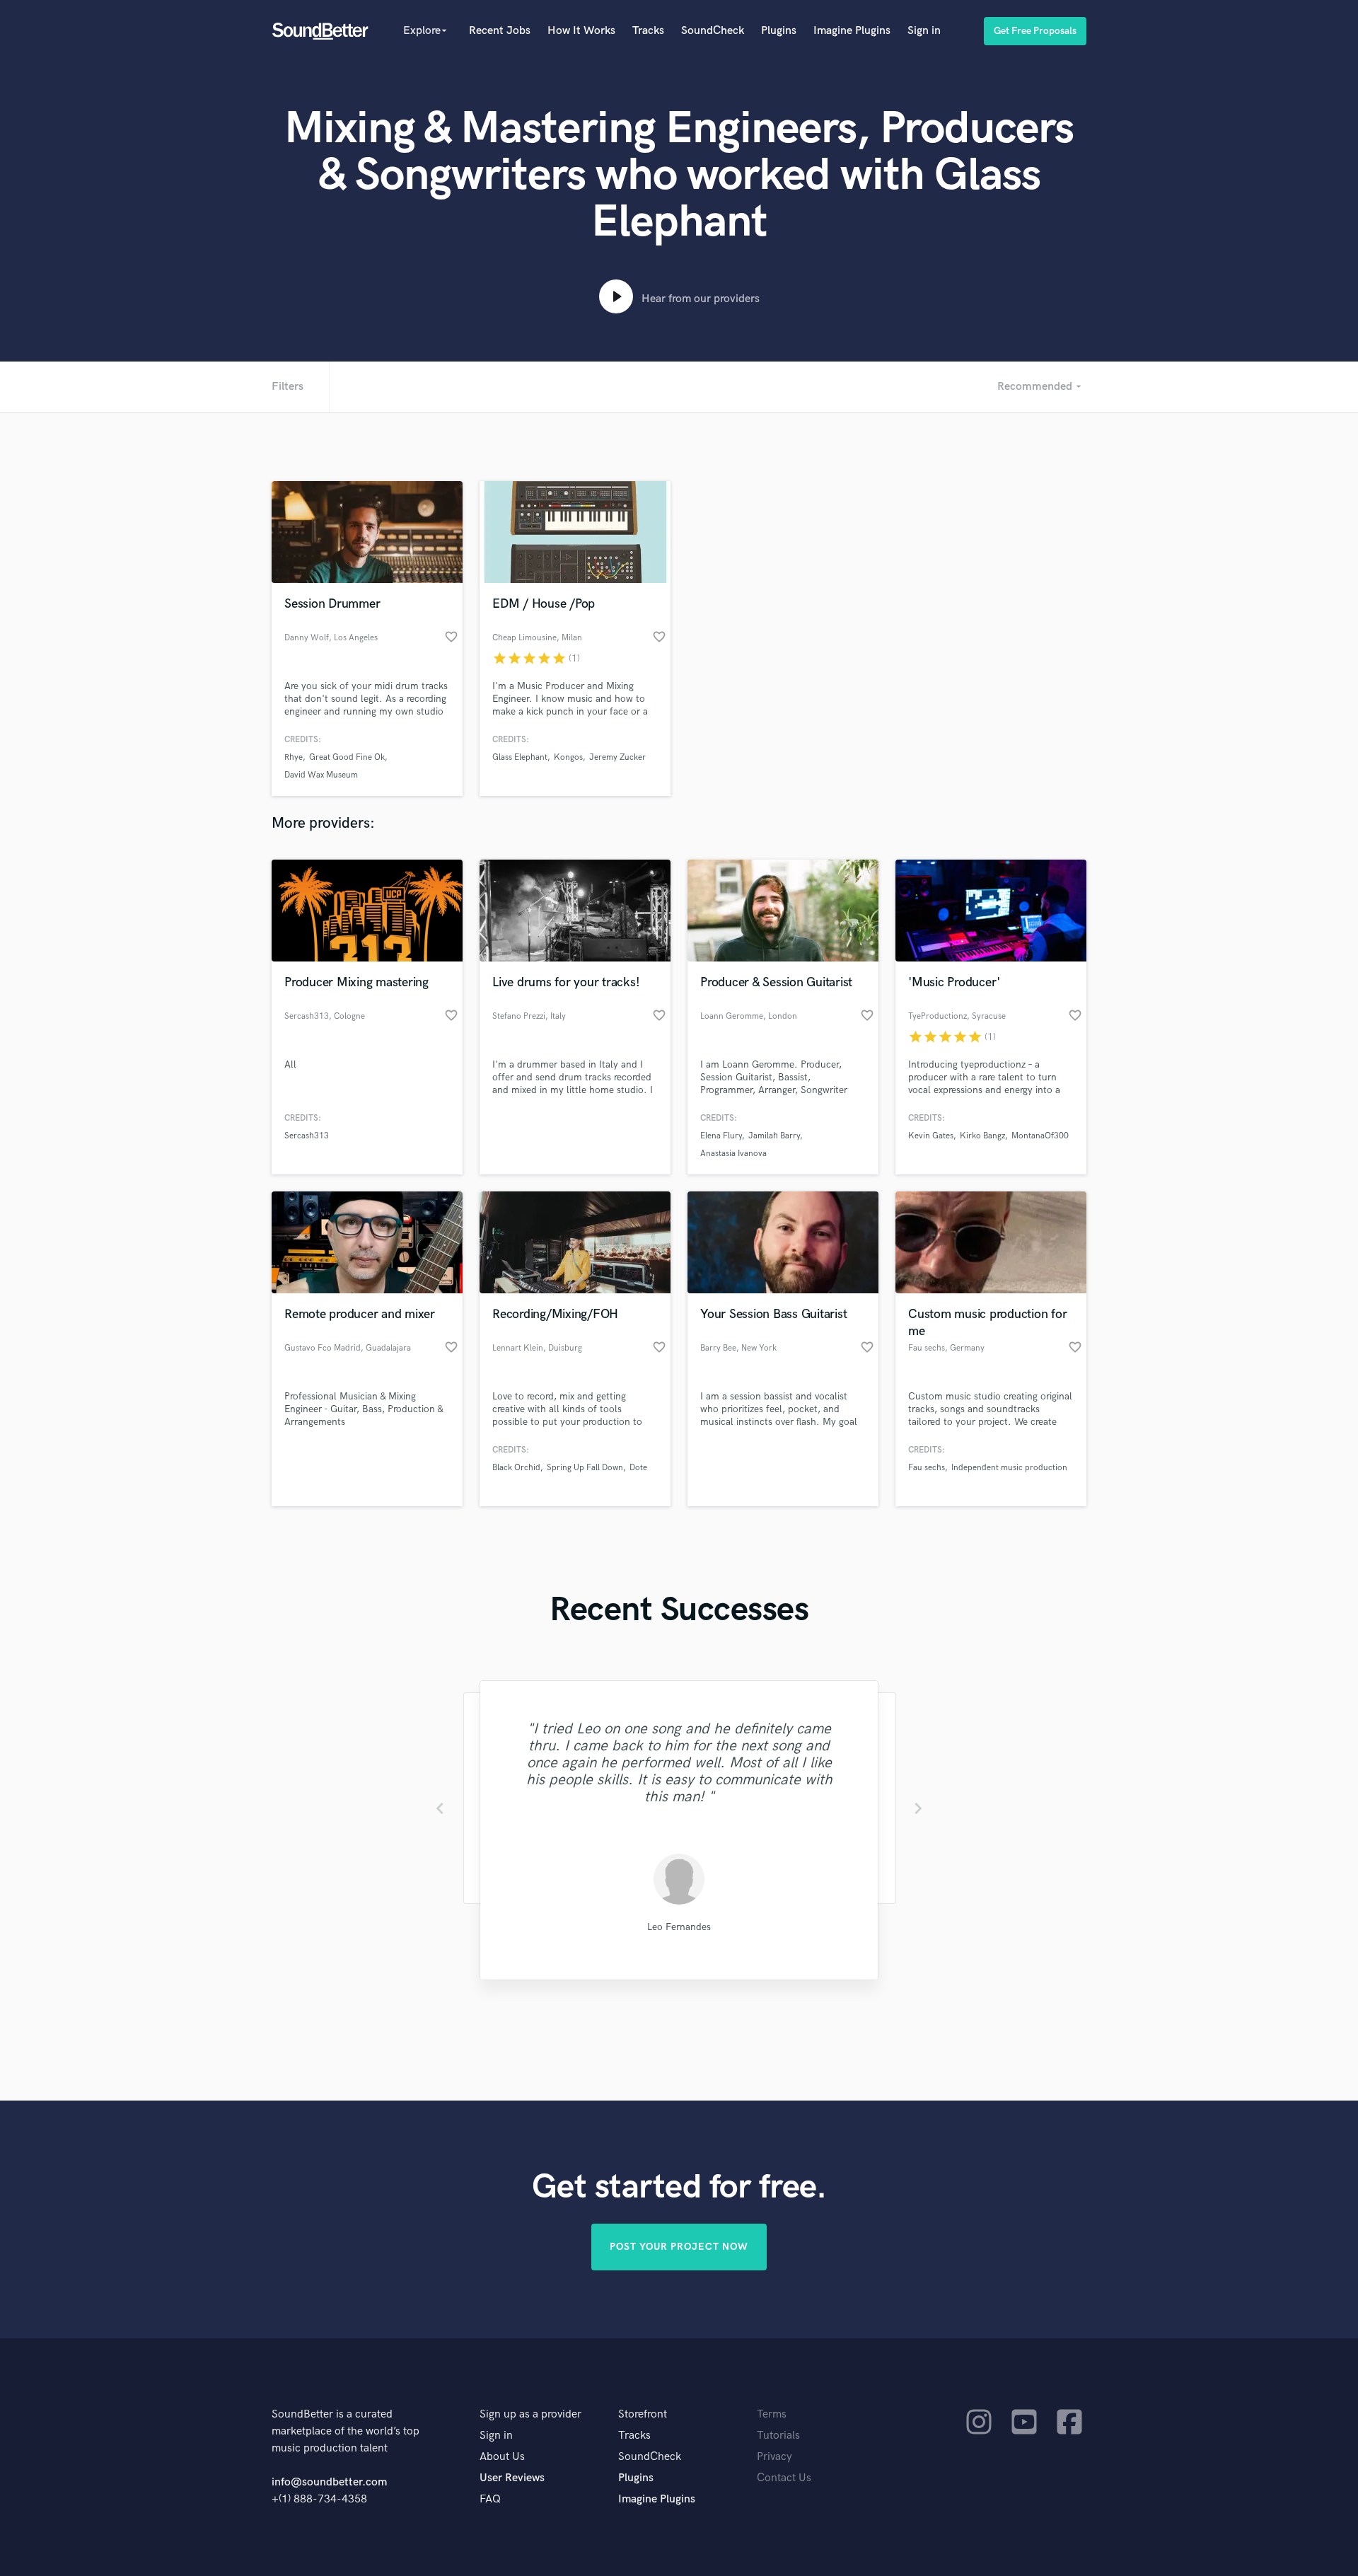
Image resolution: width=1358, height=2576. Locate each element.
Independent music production (1009, 1468)
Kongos (568, 757)
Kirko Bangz (982, 1136)
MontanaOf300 (1040, 1136)
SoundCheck (713, 31)
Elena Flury (721, 1136)
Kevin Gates (931, 1136)
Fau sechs (927, 1468)
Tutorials (778, 2436)
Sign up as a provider (530, 2414)
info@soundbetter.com (329, 2482)
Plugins (779, 31)
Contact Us (784, 2478)
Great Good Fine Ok (347, 757)
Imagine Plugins (852, 31)
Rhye (294, 757)
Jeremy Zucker (617, 757)
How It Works (581, 31)
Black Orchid (516, 1468)
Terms (772, 2414)
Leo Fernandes (679, 1927)
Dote (638, 1468)
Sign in (924, 31)
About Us (502, 2457)
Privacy (774, 2457)
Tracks (648, 31)
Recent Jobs (500, 31)
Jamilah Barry (774, 1136)
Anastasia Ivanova (733, 1154)
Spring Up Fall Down (585, 1468)
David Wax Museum (321, 775)
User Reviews (512, 2478)
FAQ (490, 2499)
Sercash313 (307, 1136)
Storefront (643, 2414)
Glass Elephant (520, 757)
